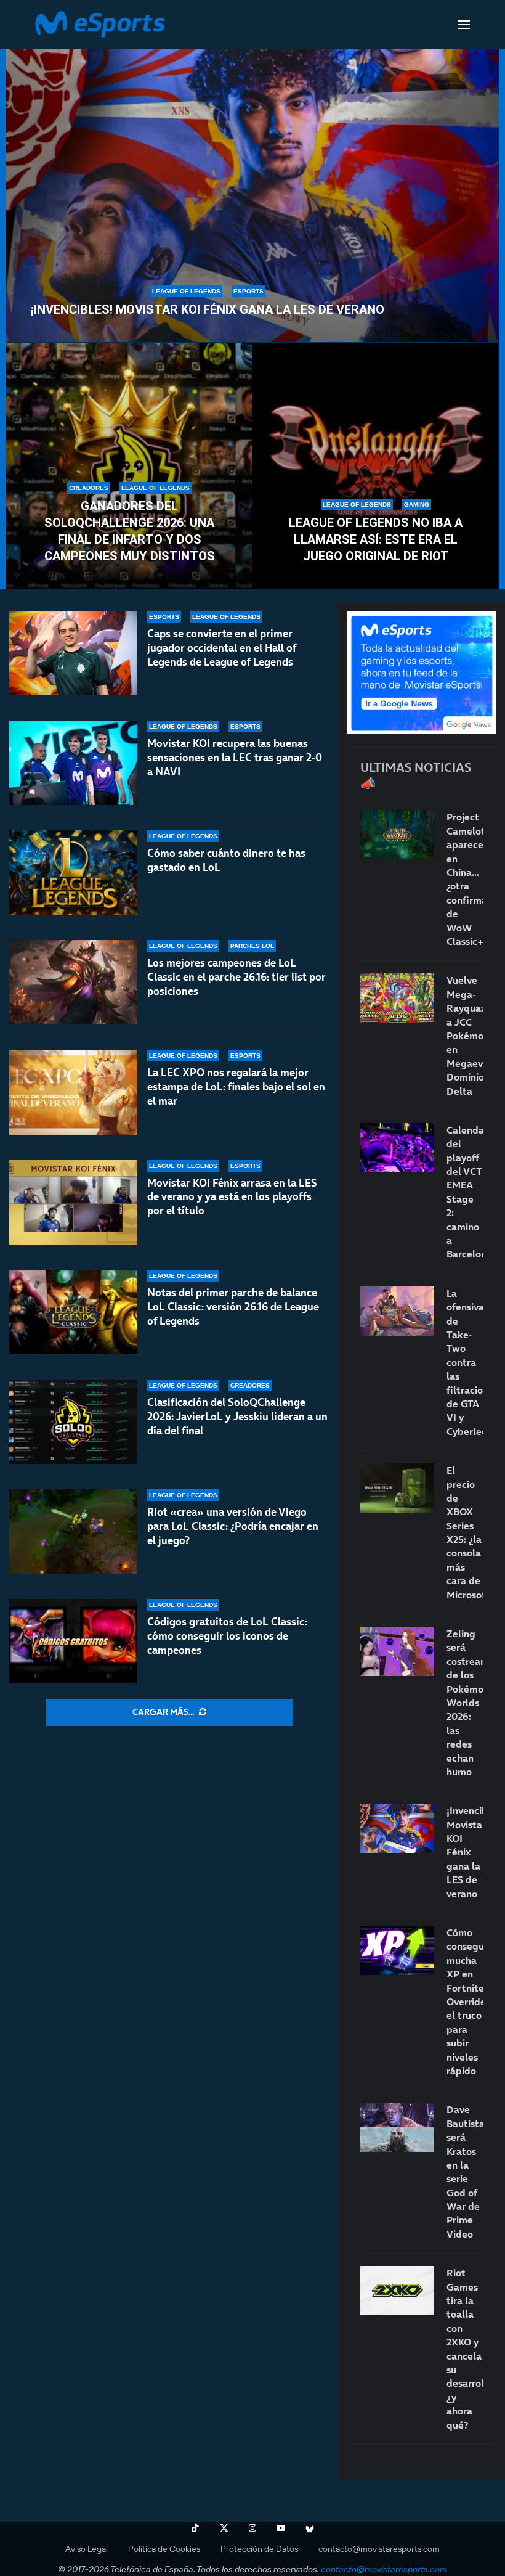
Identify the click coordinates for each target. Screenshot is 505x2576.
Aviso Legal (87, 2549)
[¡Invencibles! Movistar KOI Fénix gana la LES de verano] (252, 189)
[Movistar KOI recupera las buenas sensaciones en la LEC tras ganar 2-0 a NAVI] (73, 763)
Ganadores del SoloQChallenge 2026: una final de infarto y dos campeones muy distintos (130, 531)
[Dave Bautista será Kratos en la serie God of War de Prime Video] (397, 2127)
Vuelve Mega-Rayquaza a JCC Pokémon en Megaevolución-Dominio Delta (465, 1035)
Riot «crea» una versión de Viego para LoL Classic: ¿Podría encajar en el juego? (233, 1526)
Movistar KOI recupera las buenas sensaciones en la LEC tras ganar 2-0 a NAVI (235, 758)
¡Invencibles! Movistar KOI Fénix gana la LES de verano (208, 309)
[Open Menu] (464, 25)
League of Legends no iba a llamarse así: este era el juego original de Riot (376, 539)
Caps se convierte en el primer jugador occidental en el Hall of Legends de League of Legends (222, 648)
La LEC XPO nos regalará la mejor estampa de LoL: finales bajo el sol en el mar (236, 1087)
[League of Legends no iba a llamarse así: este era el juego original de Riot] (376, 466)
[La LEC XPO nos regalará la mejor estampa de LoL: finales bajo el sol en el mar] (73, 1092)
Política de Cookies (164, 2549)
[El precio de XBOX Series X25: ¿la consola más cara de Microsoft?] (397, 1488)
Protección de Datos (259, 2549)
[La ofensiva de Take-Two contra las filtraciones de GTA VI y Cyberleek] (397, 1311)
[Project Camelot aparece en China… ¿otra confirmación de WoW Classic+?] (397, 835)
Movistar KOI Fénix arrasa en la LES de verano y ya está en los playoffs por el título (232, 1197)
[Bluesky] (310, 2528)
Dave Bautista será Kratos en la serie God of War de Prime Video (465, 2172)
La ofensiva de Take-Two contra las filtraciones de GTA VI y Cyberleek (465, 1362)
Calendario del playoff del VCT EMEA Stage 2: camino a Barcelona (465, 1192)
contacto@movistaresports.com (379, 2549)
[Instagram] (252, 2528)
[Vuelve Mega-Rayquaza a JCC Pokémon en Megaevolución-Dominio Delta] (397, 998)
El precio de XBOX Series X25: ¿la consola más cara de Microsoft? (465, 1532)
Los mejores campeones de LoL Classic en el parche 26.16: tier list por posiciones (236, 977)
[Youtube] (281, 2528)
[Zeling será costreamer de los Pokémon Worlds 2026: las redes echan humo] (397, 1651)
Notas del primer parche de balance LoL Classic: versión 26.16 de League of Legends (233, 1307)
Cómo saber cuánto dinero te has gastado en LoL (226, 860)
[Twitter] (224, 2528)
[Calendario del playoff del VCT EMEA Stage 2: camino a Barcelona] (397, 1148)
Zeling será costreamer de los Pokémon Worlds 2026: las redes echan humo (465, 1703)
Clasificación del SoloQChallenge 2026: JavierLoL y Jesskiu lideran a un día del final (237, 1417)
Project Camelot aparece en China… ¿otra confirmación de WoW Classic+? (465, 879)
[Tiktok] (195, 2528)
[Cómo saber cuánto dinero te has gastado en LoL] (73, 873)
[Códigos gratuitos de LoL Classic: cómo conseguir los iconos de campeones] (73, 1641)
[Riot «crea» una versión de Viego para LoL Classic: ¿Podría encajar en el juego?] (73, 1531)
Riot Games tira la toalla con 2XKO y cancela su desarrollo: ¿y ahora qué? (465, 2349)
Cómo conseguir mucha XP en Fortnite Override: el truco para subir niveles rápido (465, 2002)
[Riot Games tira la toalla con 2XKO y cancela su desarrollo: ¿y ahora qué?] (397, 2291)
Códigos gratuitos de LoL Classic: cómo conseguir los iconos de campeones (227, 1636)
